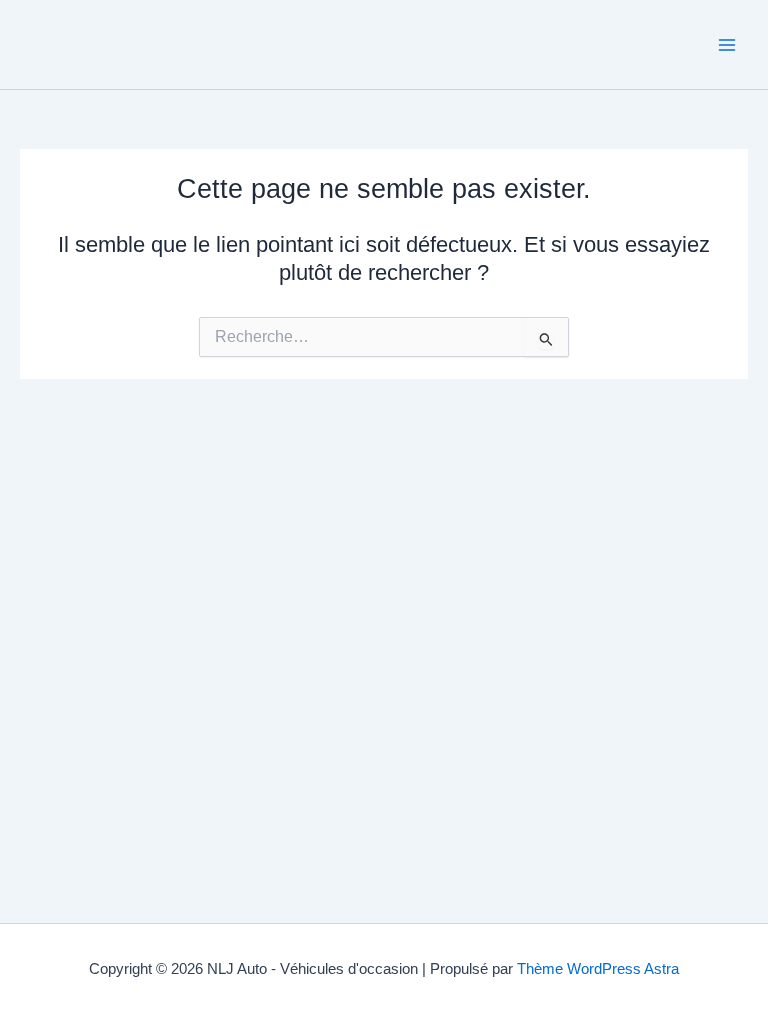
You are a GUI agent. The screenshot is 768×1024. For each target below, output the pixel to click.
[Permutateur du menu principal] (727, 45)
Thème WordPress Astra (598, 969)
